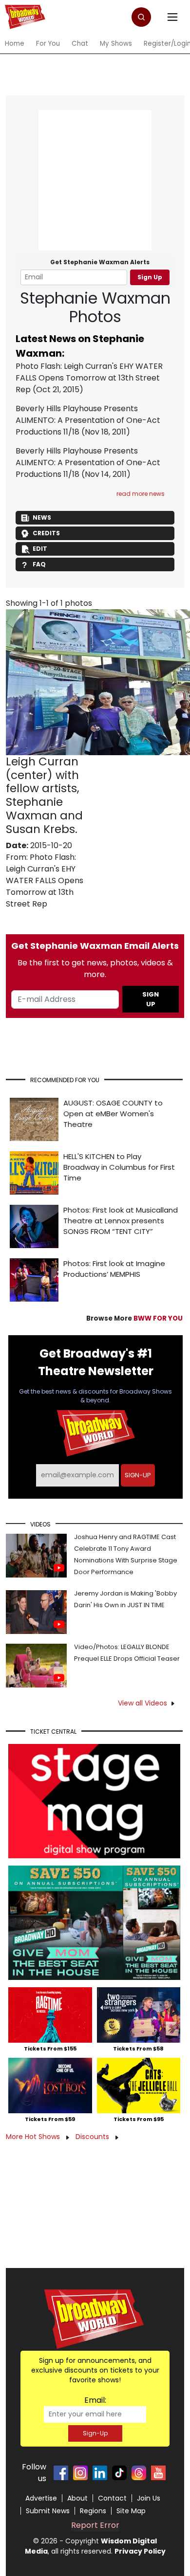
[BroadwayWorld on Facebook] (61, 2473)
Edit (40, 549)
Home (15, 44)
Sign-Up (95, 2433)
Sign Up (150, 277)
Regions (93, 2511)
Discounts (93, 2137)
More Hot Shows (34, 2137)
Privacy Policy (140, 2551)
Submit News (48, 2511)
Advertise (41, 2498)
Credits (46, 533)
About (77, 2498)
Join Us (149, 2498)
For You (48, 44)
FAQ (39, 564)
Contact (112, 2498)
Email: (95, 2400)
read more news (141, 494)
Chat (80, 44)
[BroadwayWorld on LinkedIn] (100, 2473)
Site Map (131, 2511)
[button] (141, 17)
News (42, 517)
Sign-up (138, 1475)
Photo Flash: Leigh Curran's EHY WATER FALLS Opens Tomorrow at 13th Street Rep (89, 378)
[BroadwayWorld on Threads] (139, 2473)
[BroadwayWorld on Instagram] (80, 2473)
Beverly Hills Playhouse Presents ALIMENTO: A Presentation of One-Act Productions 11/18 (88, 420)
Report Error (95, 2525)
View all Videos (142, 1703)
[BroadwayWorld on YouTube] (158, 2473)
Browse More (134, 1318)
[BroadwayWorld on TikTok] (119, 2473)
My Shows (116, 44)
